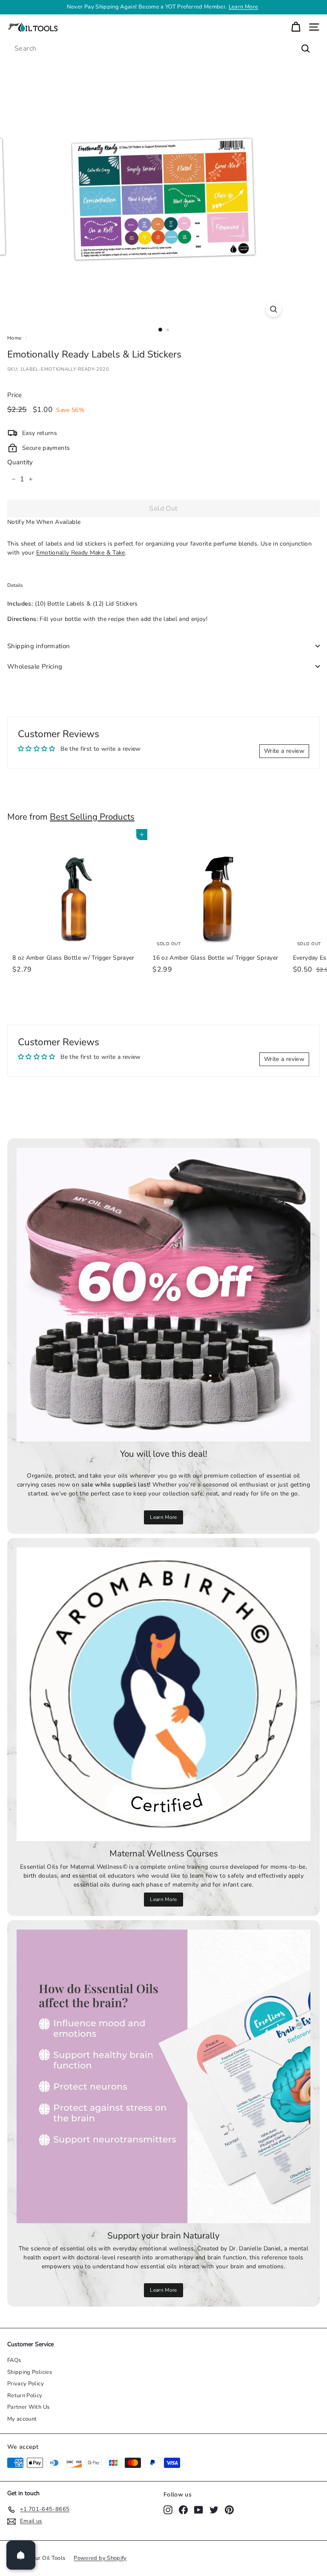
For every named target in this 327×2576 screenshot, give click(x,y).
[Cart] (296, 27)
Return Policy (25, 2396)
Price (15, 395)
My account (22, 2419)
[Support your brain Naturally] (163, 2076)
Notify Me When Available (44, 522)
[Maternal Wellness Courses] (163, 1694)
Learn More (244, 7)
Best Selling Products (92, 817)
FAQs (14, 2360)
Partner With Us (28, 2407)
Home (14, 338)
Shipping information (39, 646)
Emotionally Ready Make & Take (81, 553)
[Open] (21, 2555)
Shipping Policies (30, 2372)
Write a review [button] (284, 751)
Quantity (20, 462)
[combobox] (163, 49)
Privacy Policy (26, 2384)
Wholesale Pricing (35, 666)
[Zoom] (274, 309)
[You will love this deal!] (163, 1295)
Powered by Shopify (100, 2558)
